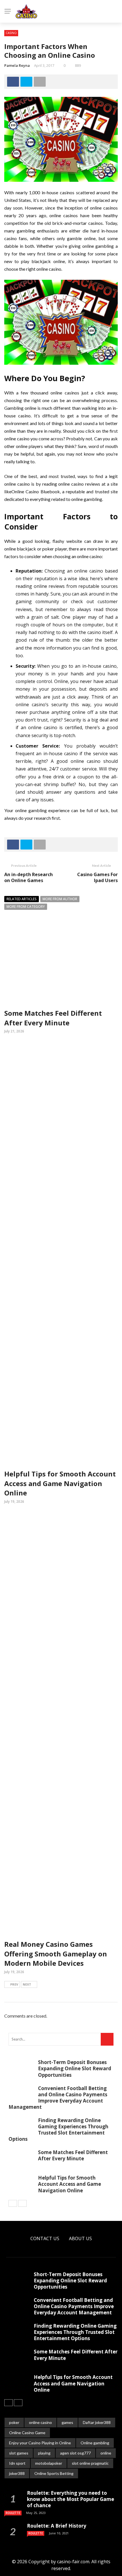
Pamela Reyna (17, 65)
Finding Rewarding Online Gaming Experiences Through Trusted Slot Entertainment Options (58, 2130)
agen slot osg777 (75, 2453)
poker (14, 2422)
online (106, 2453)
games (67, 2422)
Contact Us (45, 2238)
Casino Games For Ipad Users (97, 877)
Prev (14, 1984)
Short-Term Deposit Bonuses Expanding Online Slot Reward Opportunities (75, 2068)
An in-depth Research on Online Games (29, 877)
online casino (40, 2422)
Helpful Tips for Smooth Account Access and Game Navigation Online (60, 1483)
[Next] (22, 2203)
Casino (11, 33)
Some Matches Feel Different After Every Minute (53, 1018)
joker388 (17, 2473)
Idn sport (17, 2463)
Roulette (13, 2513)
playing (44, 2453)
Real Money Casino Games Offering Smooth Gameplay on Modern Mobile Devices (56, 1954)
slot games (19, 2453)
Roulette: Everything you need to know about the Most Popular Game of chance (71, 2499)
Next (27, 1984)
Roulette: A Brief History (57, 2526)
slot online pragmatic (90, 2463)
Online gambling (95, 2443)
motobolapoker (49, 2463)
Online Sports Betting (54, 2473)
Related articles (22, 899)
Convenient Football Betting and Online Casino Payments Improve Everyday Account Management (58, 2098)
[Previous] (13, 2203)
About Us (80, 2238)
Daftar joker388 (97, 2422)
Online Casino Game (27, 2433)
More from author (60, 899)
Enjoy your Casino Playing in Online (40, 2443)
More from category (26, 907)
